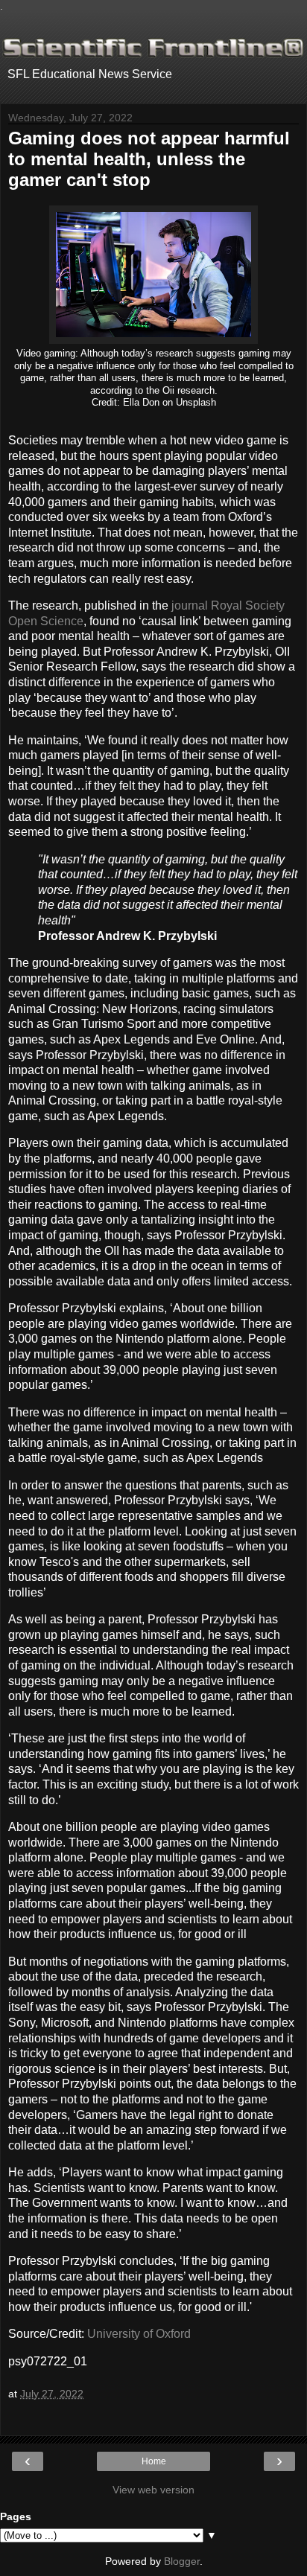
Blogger (182, 2561)
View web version (153, 2490)
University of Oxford (139, 2334)
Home (154, 2461)
